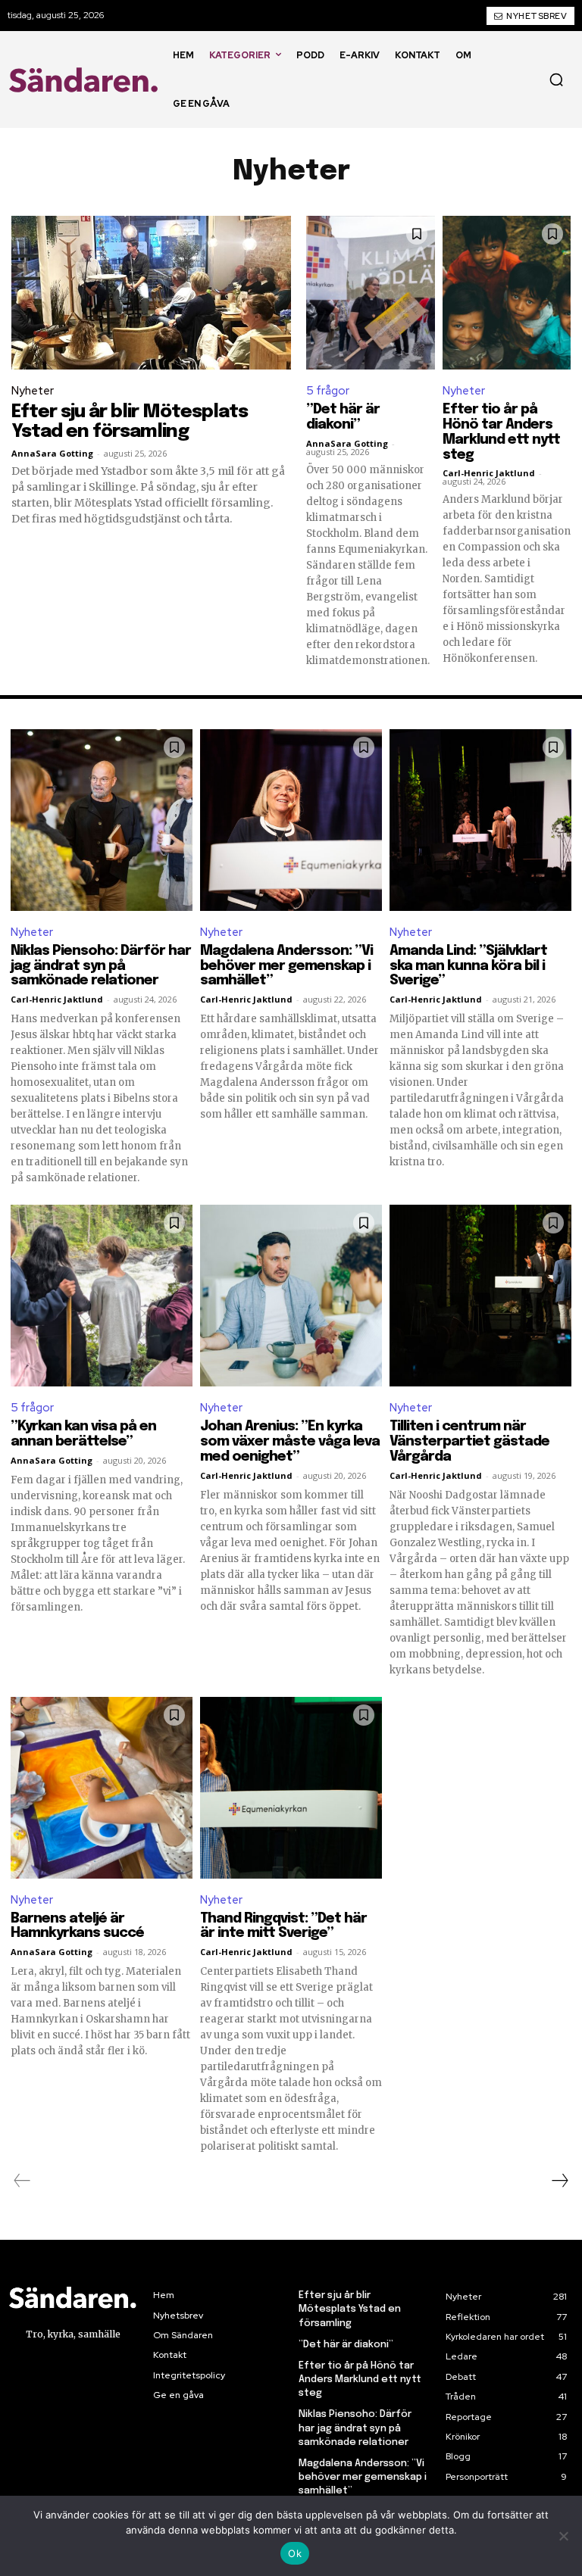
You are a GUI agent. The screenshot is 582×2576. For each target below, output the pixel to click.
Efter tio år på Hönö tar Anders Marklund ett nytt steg (360, 2380)
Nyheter (33, 391)
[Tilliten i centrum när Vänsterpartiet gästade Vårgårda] (480, 1296)
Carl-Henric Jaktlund (489, 473)
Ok (295, 2553)
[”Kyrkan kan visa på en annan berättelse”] (102, 1296)
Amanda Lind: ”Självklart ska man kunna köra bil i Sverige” (468, 966)
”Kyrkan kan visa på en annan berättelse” (83, 1434)
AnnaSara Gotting (52, 453)
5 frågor (328, 391)
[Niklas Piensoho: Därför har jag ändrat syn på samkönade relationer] (102, 820)
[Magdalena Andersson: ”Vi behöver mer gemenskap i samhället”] (291, 820)
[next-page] (559, 2181)
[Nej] (563, 2536)
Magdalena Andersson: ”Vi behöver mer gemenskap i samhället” (286, 966)
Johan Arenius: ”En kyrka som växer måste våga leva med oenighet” (290, 1442)
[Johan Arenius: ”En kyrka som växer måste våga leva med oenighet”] (291, 1296)
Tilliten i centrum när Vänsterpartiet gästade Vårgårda (469, 1442)
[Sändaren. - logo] (86, 80)
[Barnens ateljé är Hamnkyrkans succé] (102, 1788)
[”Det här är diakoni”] (371, 293)
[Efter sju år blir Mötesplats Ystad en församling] (151, 293)
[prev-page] (22, 2181)
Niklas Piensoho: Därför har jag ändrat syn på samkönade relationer (101, 966)
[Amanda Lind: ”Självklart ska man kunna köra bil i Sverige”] (480, 820)
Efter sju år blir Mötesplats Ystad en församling (130, 422)
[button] (556, 80)
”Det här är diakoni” (343, 417)
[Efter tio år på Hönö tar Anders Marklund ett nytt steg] (507, 293)
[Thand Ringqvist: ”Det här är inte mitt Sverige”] (291, 1788)
